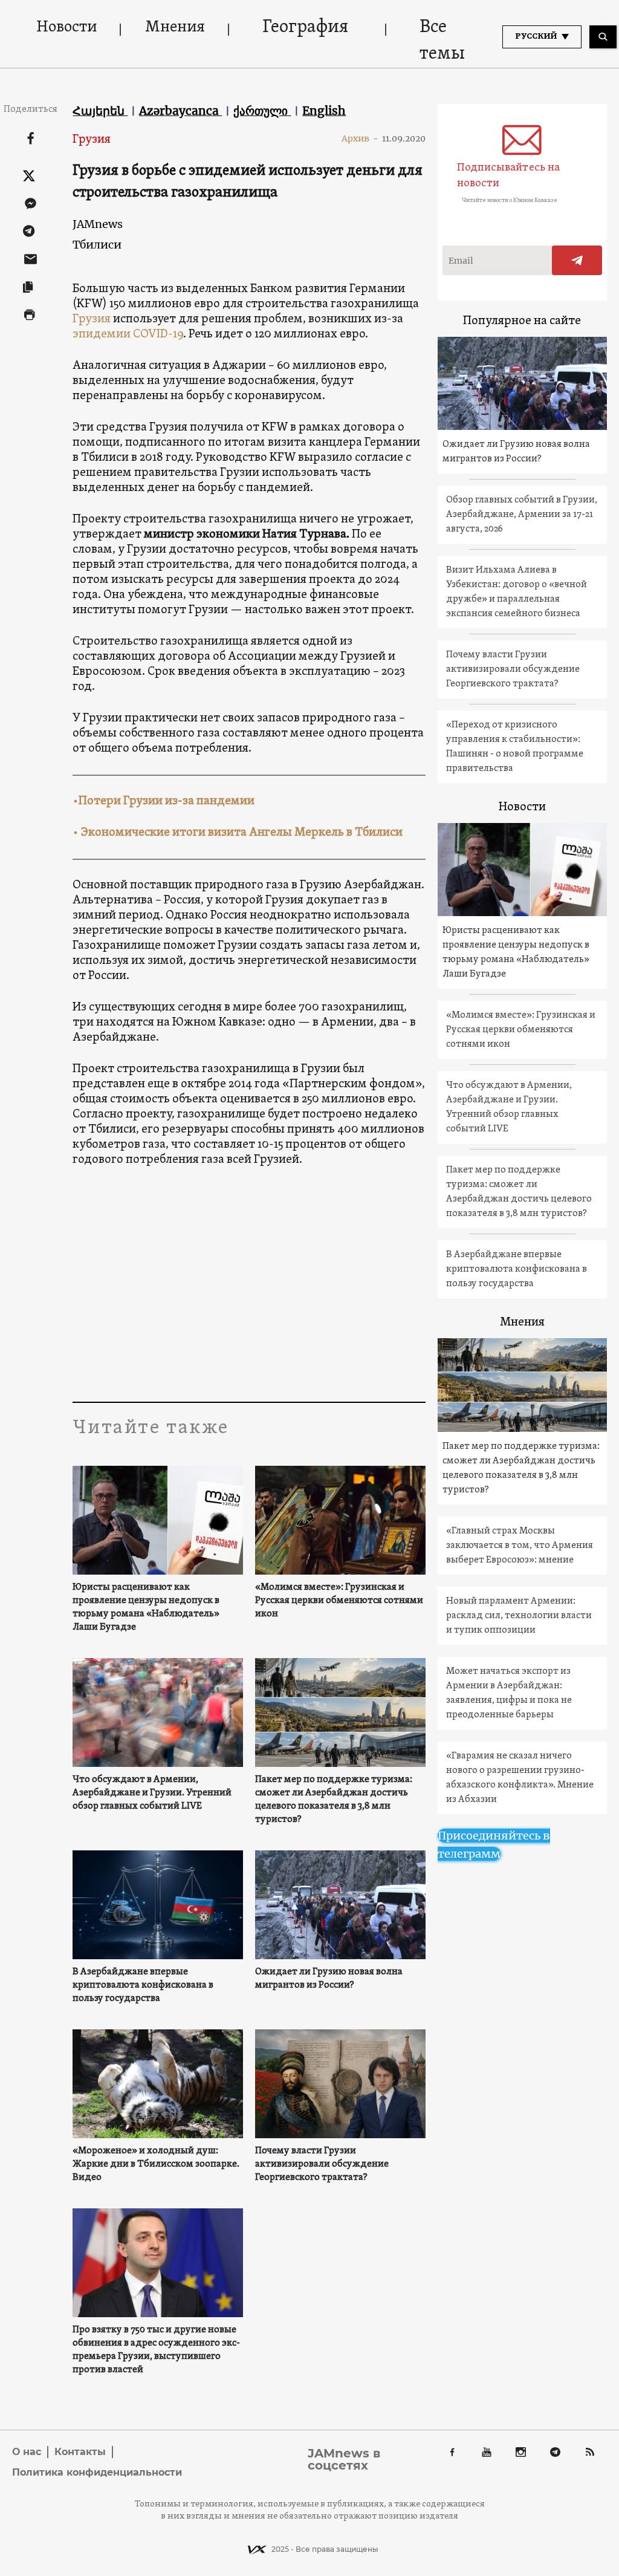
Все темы (442, 41)
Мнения (175, 28)
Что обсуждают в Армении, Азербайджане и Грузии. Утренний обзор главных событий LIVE (152, 1793)
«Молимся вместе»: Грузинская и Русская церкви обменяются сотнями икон (339, 1601)
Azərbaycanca (180, 111)
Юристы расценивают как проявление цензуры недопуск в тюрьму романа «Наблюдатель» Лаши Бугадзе (146, 1607)
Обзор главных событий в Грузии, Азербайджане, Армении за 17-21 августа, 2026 (522, 515)
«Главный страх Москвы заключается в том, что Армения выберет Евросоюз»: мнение (520, 1546)
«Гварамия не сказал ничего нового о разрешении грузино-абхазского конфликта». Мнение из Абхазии (520, 1778)
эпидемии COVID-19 (128, 334)
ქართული (262, 111)
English (324, 111)
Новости (66, 28)
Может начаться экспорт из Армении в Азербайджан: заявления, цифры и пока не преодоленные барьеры (509, 1693)
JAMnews (98, 224)
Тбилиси (97, 245)
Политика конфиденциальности (97, 2472)
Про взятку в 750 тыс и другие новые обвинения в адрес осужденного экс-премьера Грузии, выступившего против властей (156, 2350)
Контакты (80, 2452)
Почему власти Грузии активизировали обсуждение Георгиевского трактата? (322, 2164)
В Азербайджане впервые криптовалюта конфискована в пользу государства (143, 1985)
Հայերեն (100, 111)
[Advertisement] (308, 1287)
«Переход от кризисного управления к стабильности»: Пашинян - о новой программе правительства (515, 747)
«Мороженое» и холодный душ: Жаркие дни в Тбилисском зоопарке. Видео (156, 2164)
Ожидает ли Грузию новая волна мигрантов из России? (329, 1979)
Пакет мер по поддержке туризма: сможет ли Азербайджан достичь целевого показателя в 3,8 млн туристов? (334, 1800)
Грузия (92, 140)
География (305, 28)
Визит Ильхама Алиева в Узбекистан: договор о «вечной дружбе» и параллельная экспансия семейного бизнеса (517, 592)
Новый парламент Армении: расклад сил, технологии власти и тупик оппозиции (519, 1616)
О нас (27, 2452)
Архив (360, 138)
